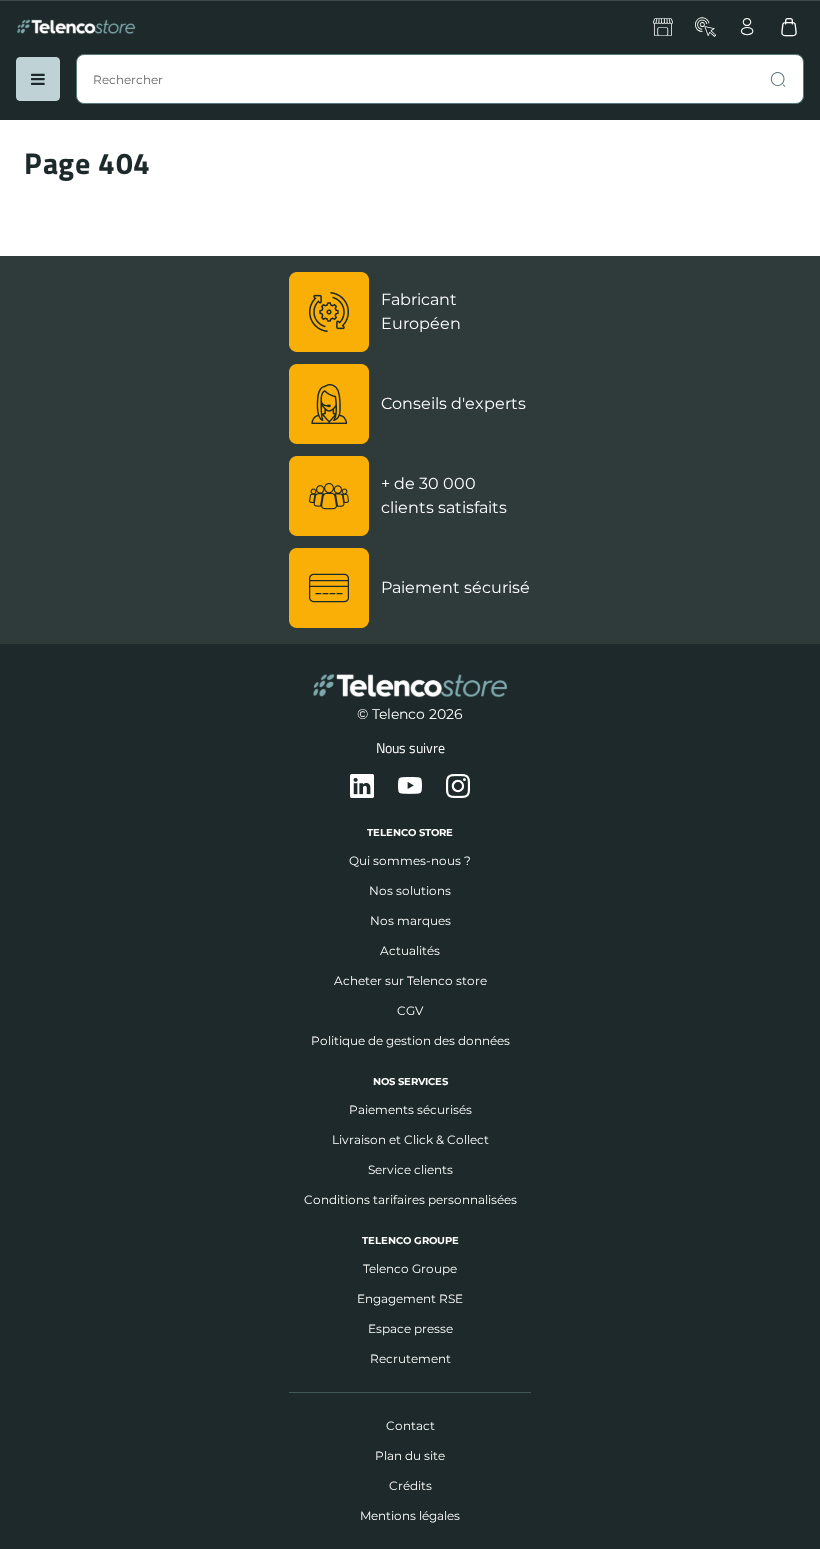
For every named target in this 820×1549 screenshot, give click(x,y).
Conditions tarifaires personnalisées (410, 1199)
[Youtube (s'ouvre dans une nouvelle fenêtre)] (410, 787)
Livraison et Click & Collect (410, 1139)
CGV (410, 1010)
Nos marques (410, 920)
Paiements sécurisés (410, 1109)
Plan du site (410, 1455)
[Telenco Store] (76, 27)
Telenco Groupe (410, 1268)
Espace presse (410, 1328)
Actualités (410, 950)
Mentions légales (410, 1515)
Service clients (410, 1169)
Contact (410, 1425)
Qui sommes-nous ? (410, 860)
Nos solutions (410, 890)
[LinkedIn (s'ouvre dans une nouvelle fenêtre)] (362, 787)
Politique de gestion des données (410, 1040)
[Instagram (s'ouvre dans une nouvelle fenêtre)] (458, 787)
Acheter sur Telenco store (410, 980)
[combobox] (440, 79)
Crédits (410, 1485)
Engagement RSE (410, 1298)
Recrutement (410, 1358)
